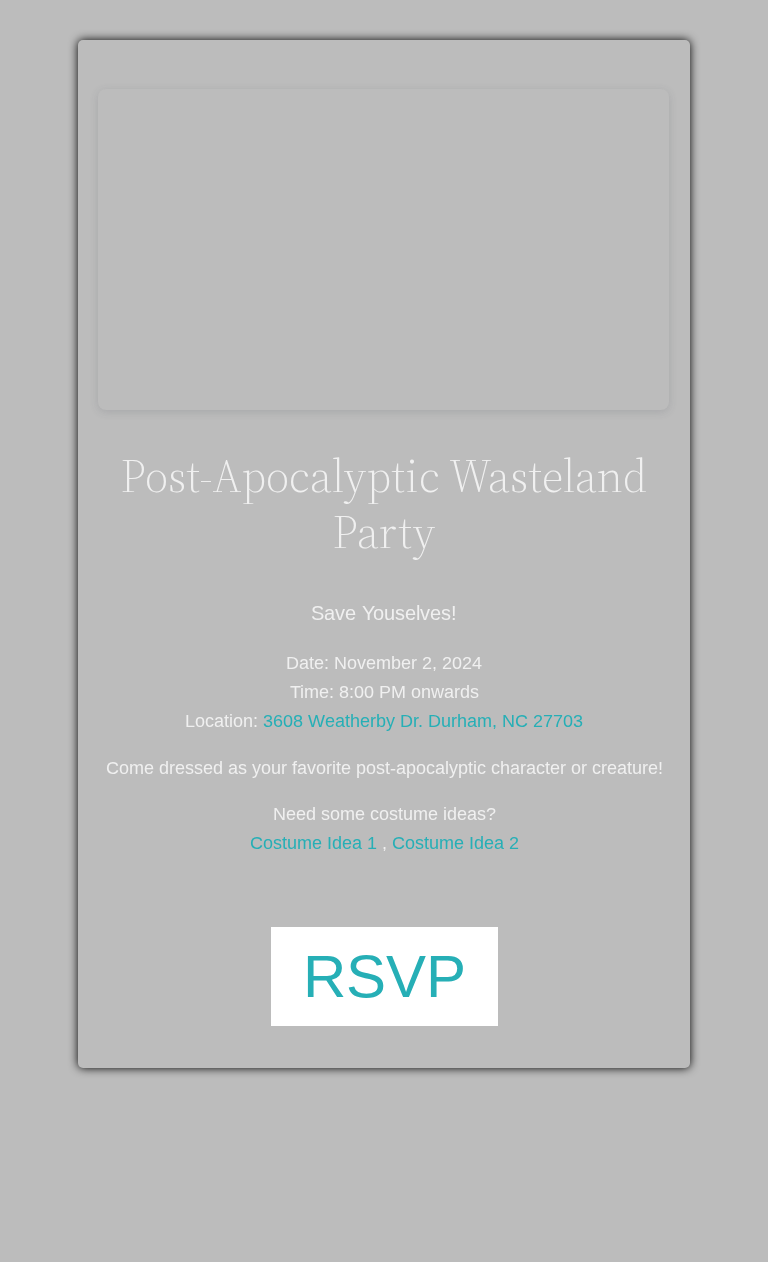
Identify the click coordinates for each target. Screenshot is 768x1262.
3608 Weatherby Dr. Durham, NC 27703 (423, 721)
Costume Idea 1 (313, 843)
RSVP (384, 976)
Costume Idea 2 (455, 843)
